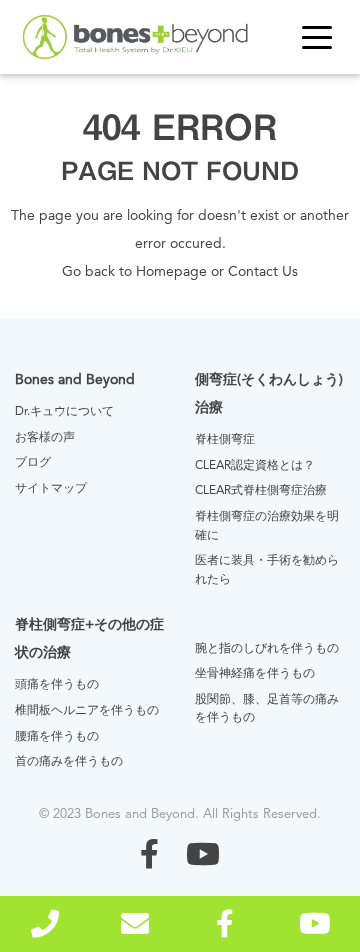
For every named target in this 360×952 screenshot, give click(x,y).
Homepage (171, 272)
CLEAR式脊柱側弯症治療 (261, 491)
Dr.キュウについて (64, 412)
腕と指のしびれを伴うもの (267, 649)
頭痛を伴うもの (57, 685)
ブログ (33, 463)
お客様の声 (45, 438)
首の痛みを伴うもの (69, 762)
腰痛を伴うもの (57, 737)
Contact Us (263, 272)
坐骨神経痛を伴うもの (255, 674)
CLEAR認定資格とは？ (255, 466)
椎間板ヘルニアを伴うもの (87, 711)
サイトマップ (51, 489)
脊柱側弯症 (225, 440)
